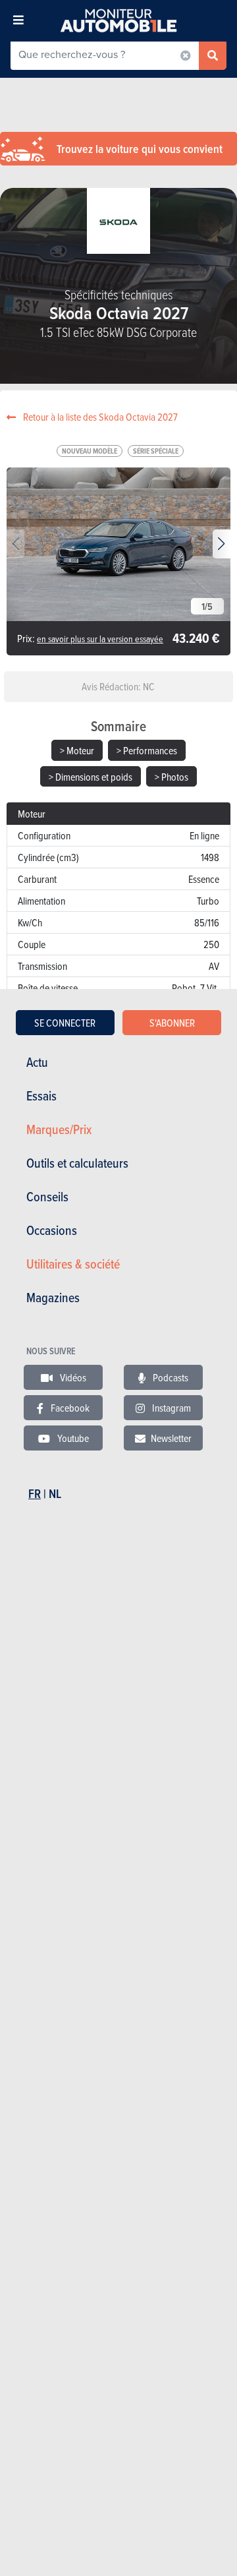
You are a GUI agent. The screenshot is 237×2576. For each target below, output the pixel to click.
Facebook (69, 1408)
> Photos (171, 777)
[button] (222, 544)
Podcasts (170, 1377)
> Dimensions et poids (91, 777)
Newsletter (171, 1438)
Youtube (72, 1438)
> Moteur (77, 750)
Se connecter (65, 1023)
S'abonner (172, 1023)
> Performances (147, 750)
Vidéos (72, 1377)
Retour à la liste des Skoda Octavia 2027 (99, 417)
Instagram (171, 1408)
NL (55, 1494)
